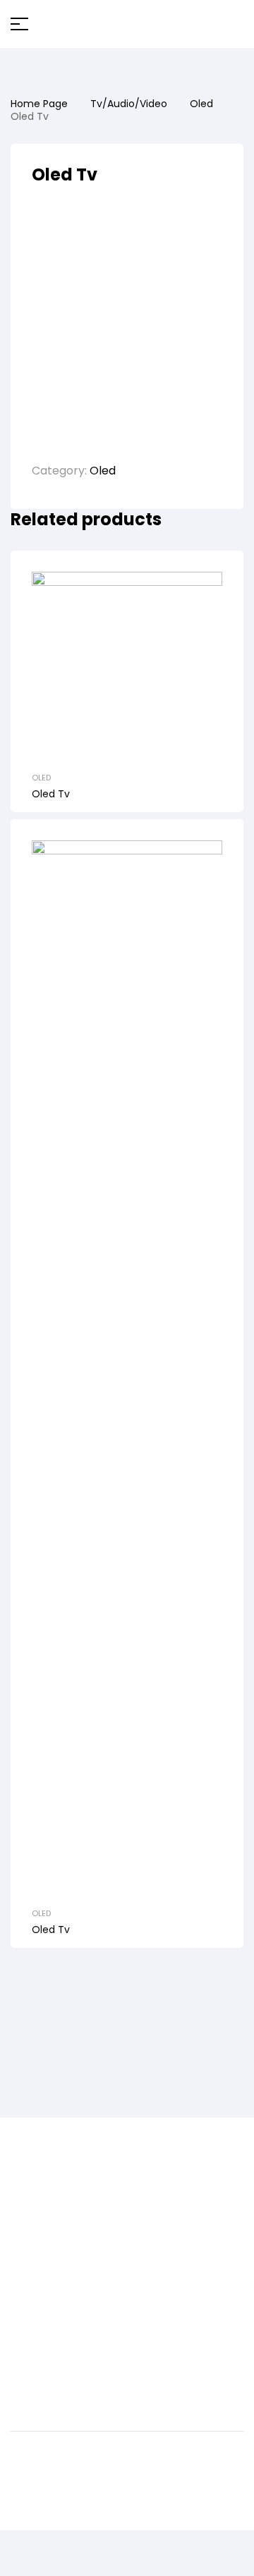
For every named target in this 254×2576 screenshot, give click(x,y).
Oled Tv (51, 794)
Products (36, 2196)
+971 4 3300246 (53, 2301)
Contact (34, 2234)
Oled (201, 104)
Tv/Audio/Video (129, 104)
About (28, 2215)
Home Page (39, 104)
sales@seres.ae (54, 2327)
